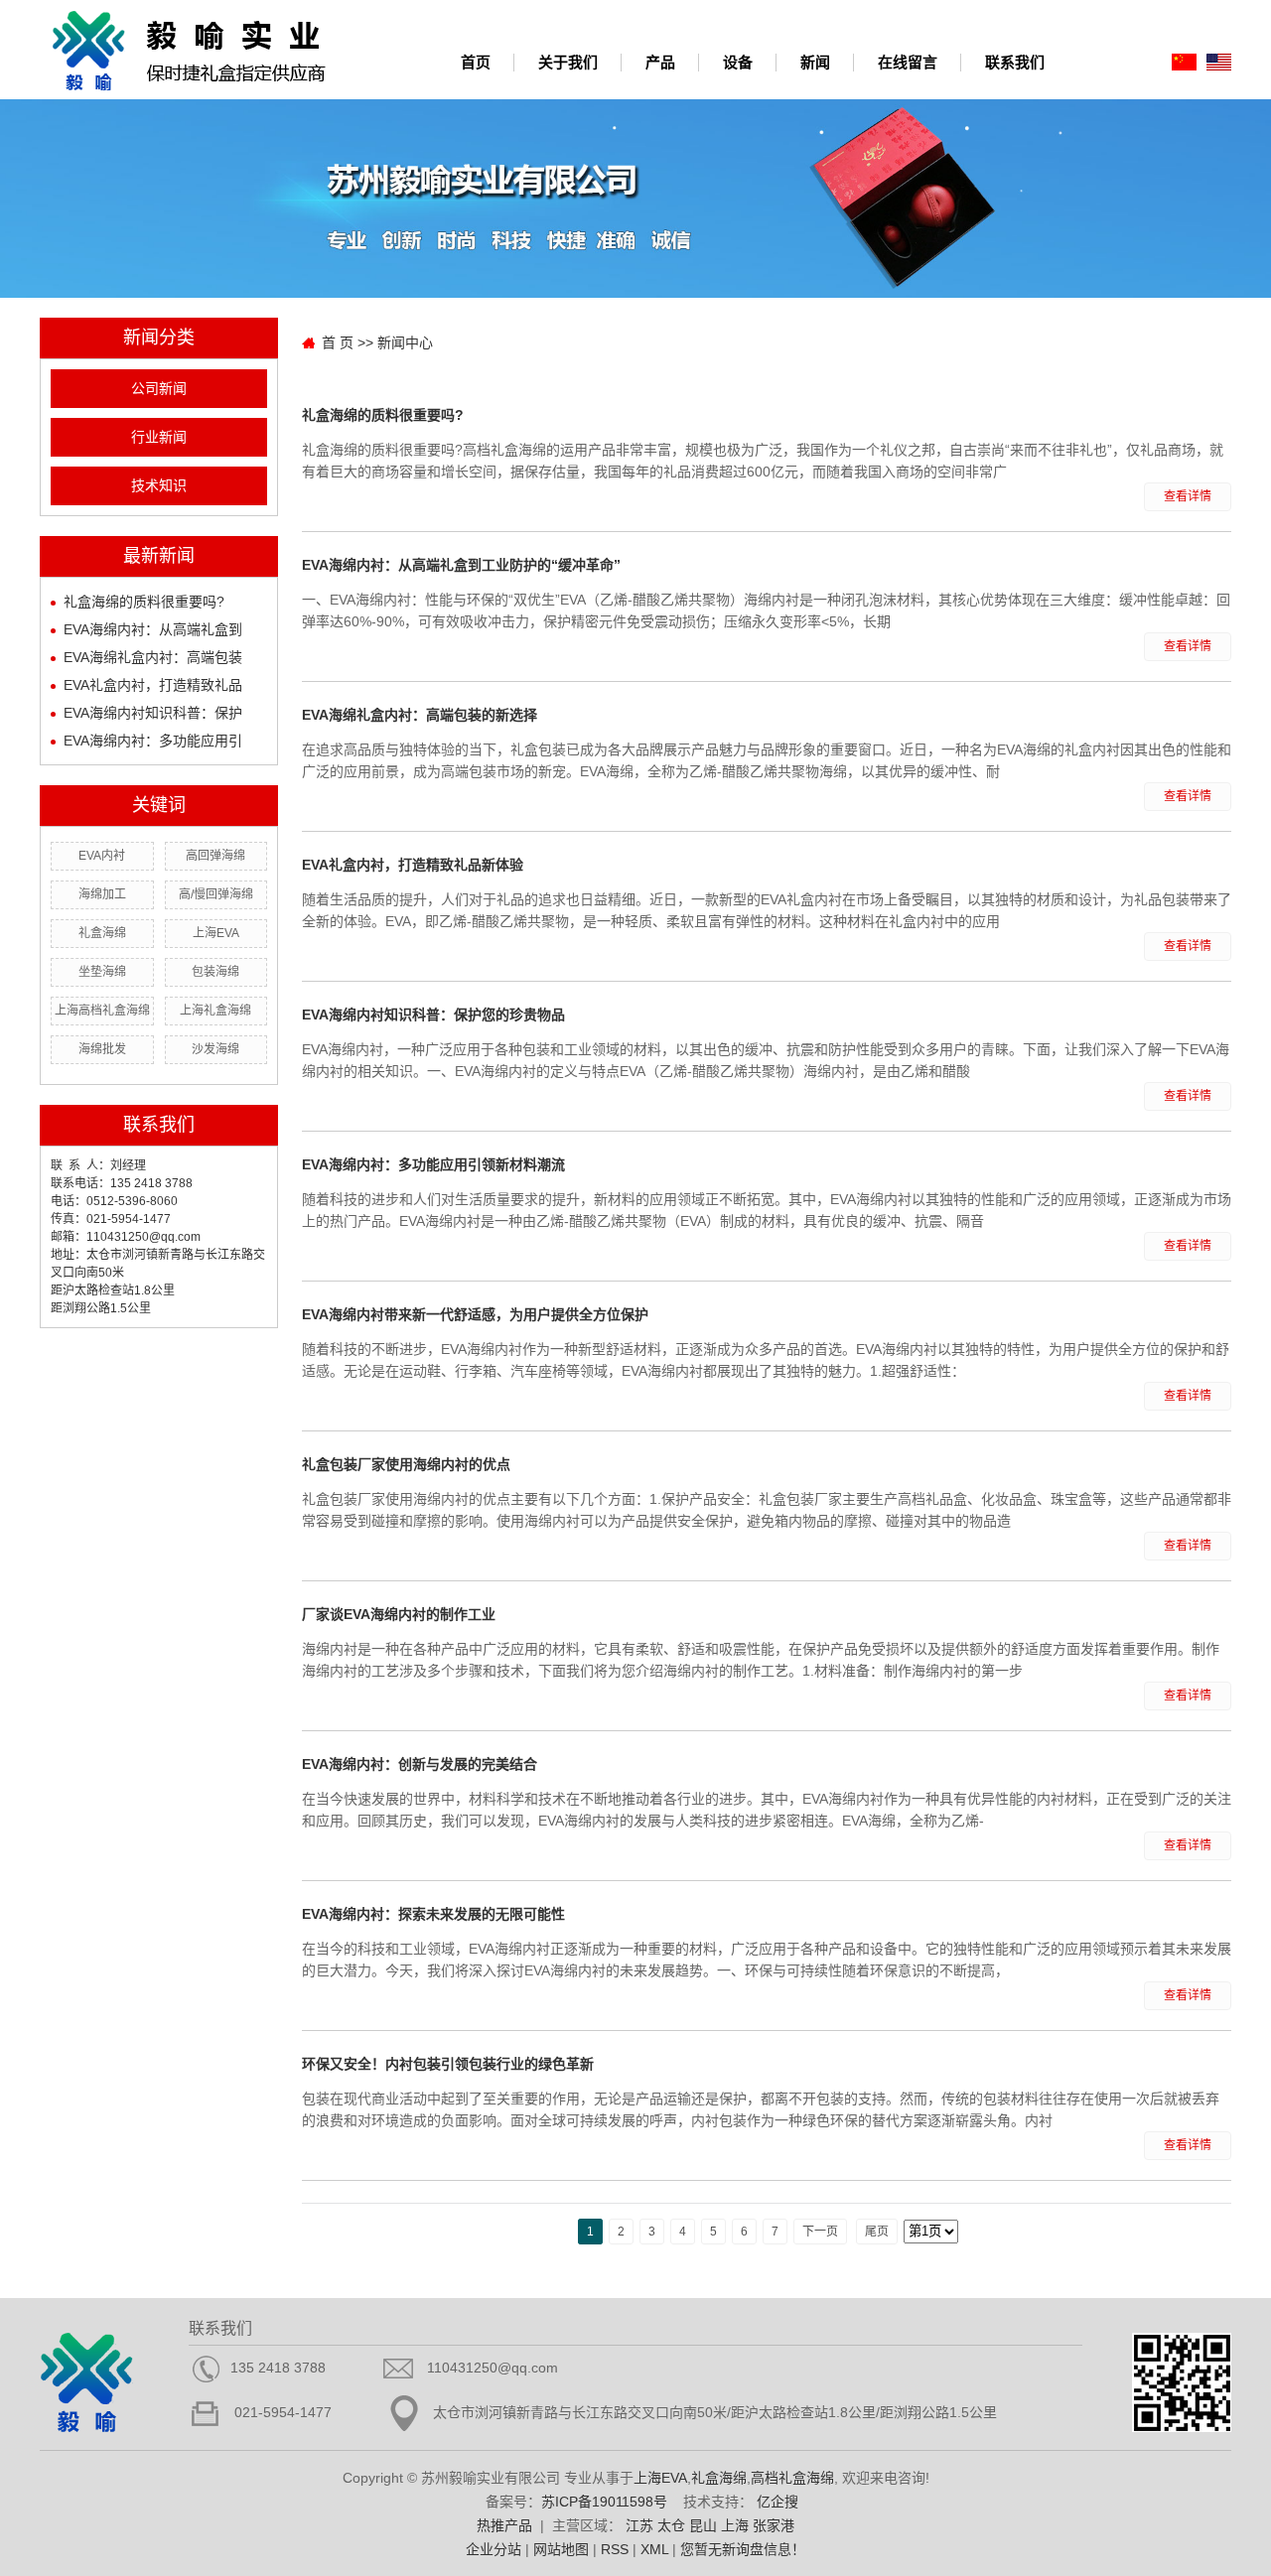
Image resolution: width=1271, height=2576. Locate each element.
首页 (476, 62)
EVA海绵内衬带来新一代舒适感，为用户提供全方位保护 (475, 1314)
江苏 (639, 2525)
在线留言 (908, 62)
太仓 (671, 2525)
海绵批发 (102, 1049)
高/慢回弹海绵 (216, 894)
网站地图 (561, 2549)
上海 (735, 2525)
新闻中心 (405, 342)
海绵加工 (102, 894)
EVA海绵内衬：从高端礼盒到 (153, 629)
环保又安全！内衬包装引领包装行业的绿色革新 (448, 2064)
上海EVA (216, 933)
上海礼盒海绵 (215, 1011)
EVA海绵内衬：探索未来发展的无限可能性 (433, 1914)
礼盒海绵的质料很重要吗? (144, 602)
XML (654, 2549)
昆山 (703, 2525)
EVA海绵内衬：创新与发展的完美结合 (420, 1764)
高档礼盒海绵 (792, 2478)
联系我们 (1015, 62)
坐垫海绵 (102, 972)
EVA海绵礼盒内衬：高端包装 (153, 657)
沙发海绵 (215, 1049)
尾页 (877, 2232)
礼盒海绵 (102, 933)
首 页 (338, 342)
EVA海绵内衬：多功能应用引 (153, 741)
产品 (660, 62)
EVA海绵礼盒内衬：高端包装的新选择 (420, 715)
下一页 (820, 2232)
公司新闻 (159, 389)
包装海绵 (215, 972)
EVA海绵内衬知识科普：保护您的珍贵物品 (433, 1015)
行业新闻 (159, 437)
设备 (738, 62)
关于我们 (568, 62)
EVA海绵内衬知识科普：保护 (153, 713)
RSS (615, 2549)
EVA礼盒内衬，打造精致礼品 (153, 685)
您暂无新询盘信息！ (743, 2549)
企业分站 (494, 2549)
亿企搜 (777, 2502)
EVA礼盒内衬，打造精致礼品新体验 (413, 865)
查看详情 (1188, 496)
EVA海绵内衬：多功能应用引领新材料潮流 (433, 1164)
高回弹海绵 (215, 856)
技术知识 (159, 486)
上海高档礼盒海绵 (102, 1011)
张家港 (774, 2525)
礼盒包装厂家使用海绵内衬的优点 (406, 1464)
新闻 (815, 62)
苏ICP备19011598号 (604, 2502)
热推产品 (504, 2525)
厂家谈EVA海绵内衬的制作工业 (399, 1614)
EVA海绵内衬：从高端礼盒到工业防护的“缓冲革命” (461, 565)
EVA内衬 (102, 856)
